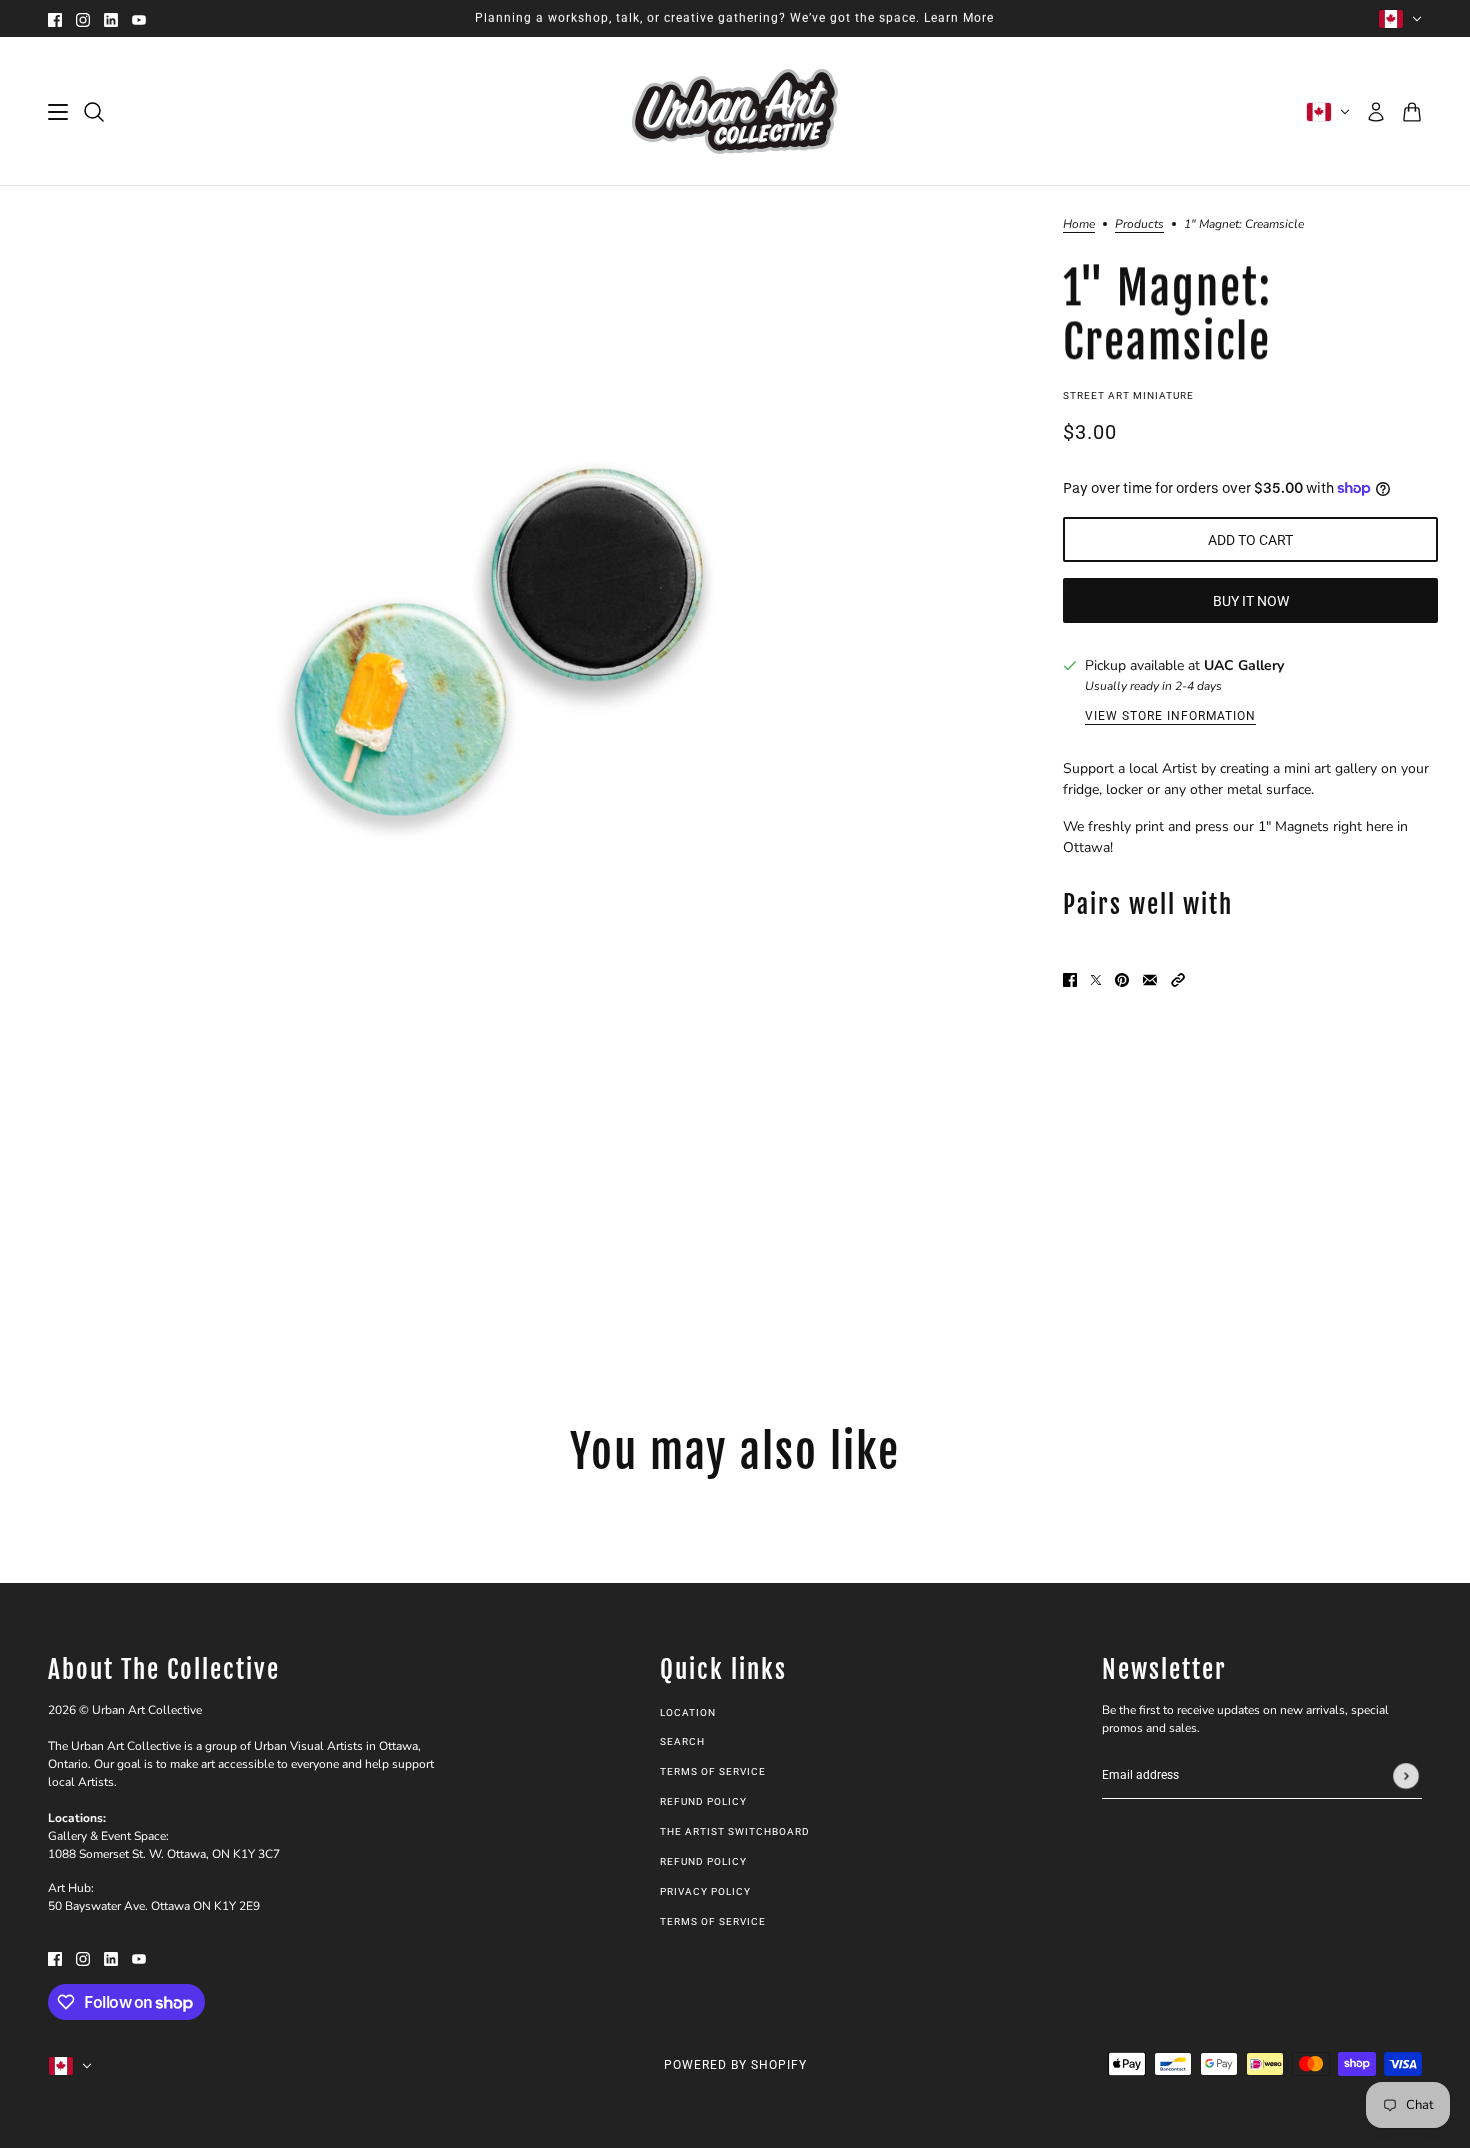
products (1139, 225)
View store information (1170, 716)
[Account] (1376, 112)
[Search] (94, 112)
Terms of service (713, 1921)
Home (1079, 225)
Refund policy (703, 1801)
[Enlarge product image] (475, 661)
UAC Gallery (1244, 665)
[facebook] (55, 18)
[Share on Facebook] (1070, 978)
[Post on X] (1096, 978)
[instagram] (83, 18)
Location (688, 1712)
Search (682, 1741)
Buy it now (1251, 601)
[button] (1178, 978)
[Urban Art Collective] (735, 111)
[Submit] (1406, 1776)
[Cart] (1412, 112)
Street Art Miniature (1128, 395)
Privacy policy (705, 1891)
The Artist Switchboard (735, 1831)
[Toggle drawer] (58, 112)
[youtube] (139, 18)
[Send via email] (1150, 978)
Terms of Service (713, 1771)
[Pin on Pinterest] (1122, 978)
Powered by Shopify (735, 2065)
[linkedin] (111, 18)
